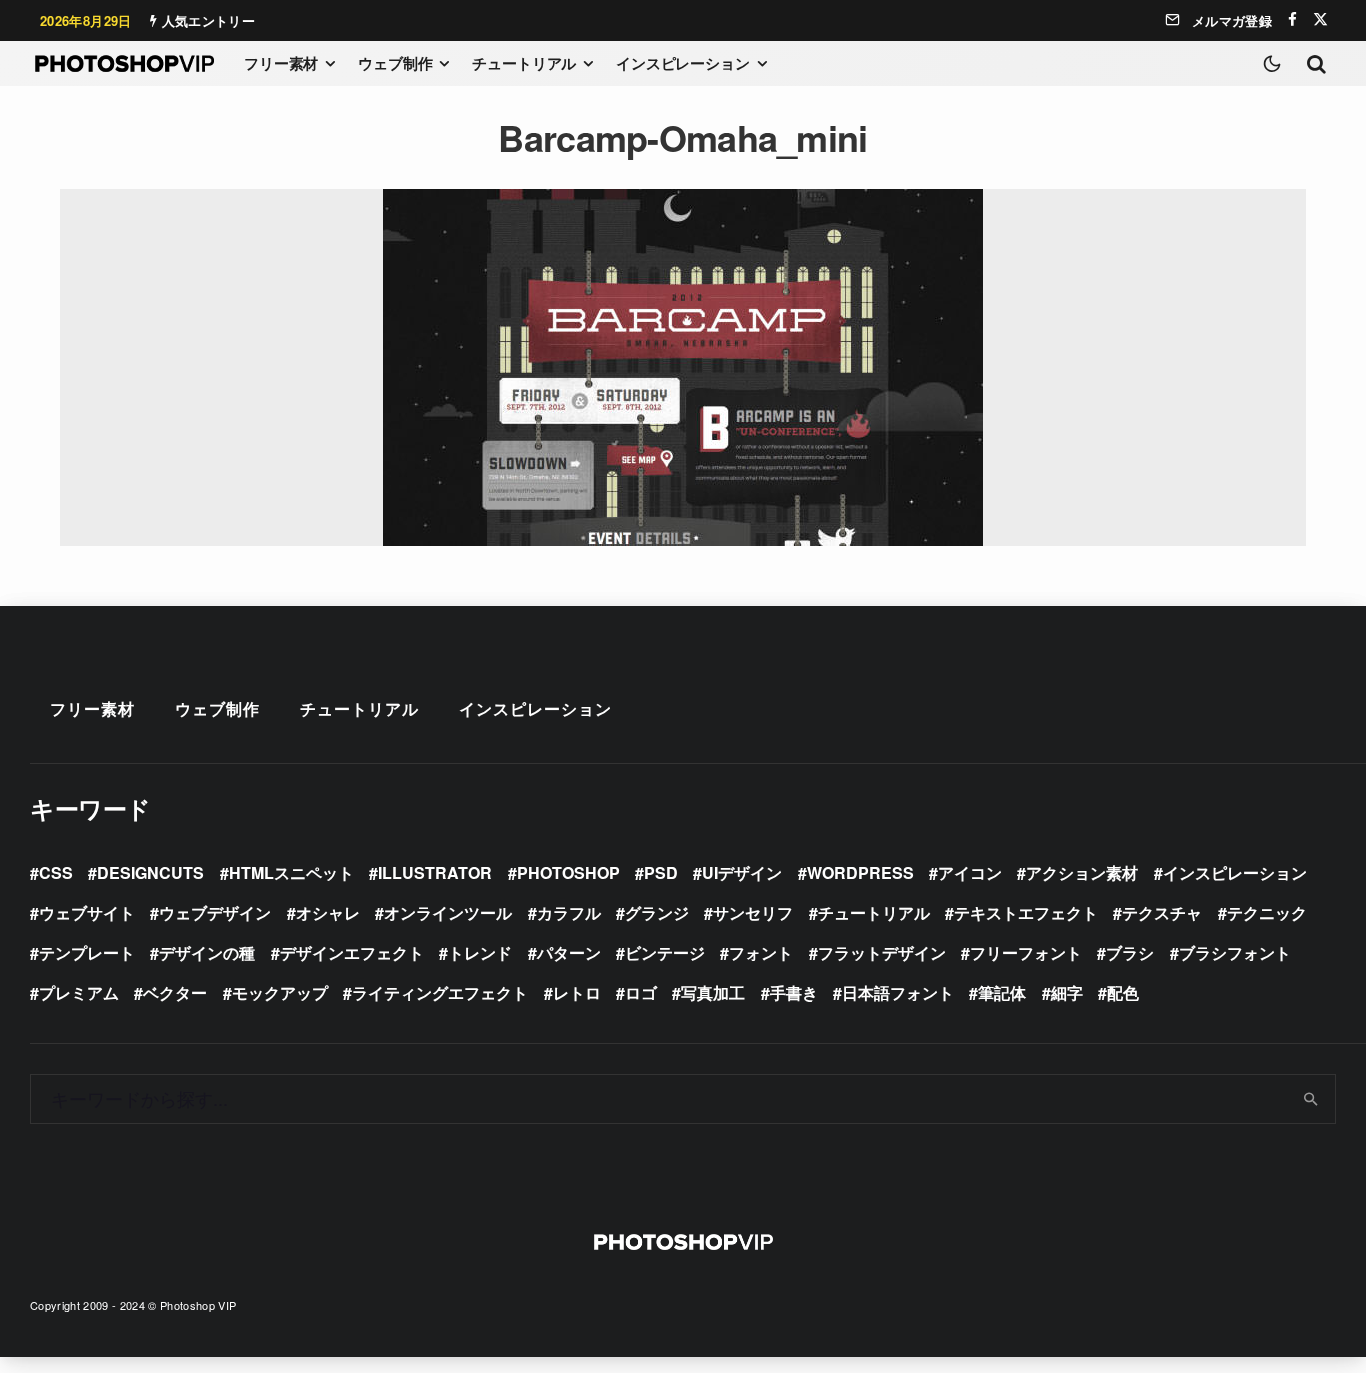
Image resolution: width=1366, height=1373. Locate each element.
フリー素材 (281, 63)
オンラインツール (448, 912)
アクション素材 (1082, 872)
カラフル (569, 912)
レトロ (577, 992)
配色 (1123, 992)
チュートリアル (524, 63)
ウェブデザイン (215, 912)
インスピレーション (683, 63)
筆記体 (1002, 992)
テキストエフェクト (1026, 912)
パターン (569, 952)
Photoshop (568, 872)
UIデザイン (742, 872)
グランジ (657, 912)
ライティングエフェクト (440, 992)
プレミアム (79, 992)
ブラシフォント (1235, 952)
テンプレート (87, 952)
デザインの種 (207, 952)
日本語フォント (898, 992)
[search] (1311, 1099)
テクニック (1267, 912)
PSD (661, 872)
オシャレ (328, 912)
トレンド (480, 952)
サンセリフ (753, 912)
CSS (56, 872)
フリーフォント (1026, 952)
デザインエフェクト (352, 952)
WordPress (860, 872)
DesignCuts (150, 872)
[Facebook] (1292, 19)
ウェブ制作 (395, 63)
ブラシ (1130, 952)
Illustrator (435, 872)
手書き (794, 992)
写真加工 (713, 992)
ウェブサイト (87, 912)
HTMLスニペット (291, 872)
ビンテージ (665, 952)
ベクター (175, 992)
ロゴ (641, 992)
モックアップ (280, 992)
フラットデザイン (882, 952)
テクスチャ (1162, 912)
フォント (761, 952)
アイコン (970, 872)
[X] (1320, 19)
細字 (1067, 992)
